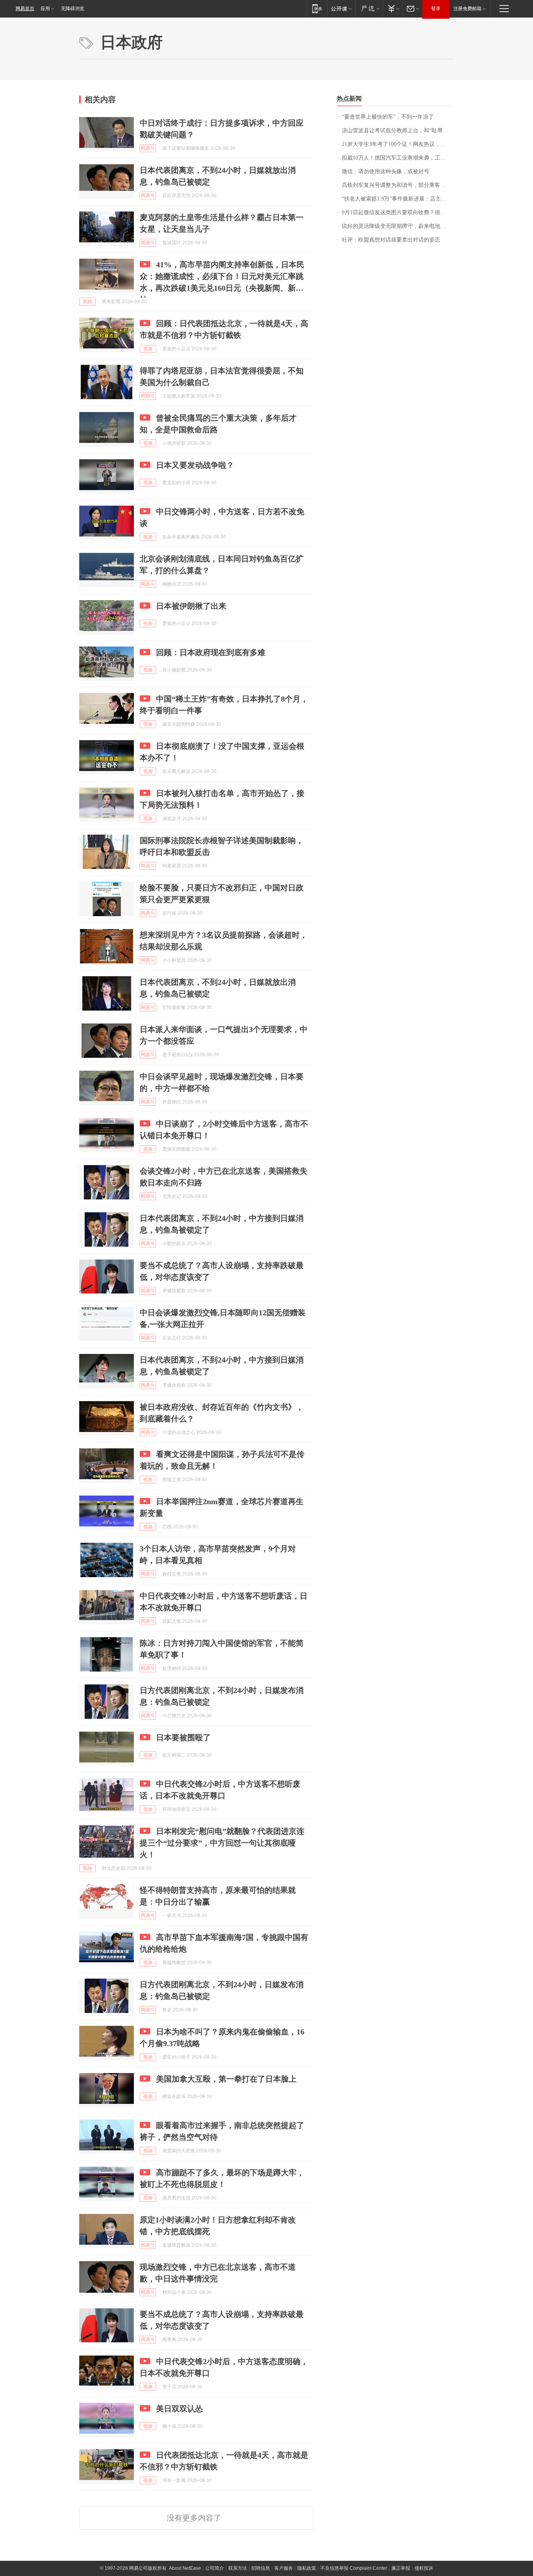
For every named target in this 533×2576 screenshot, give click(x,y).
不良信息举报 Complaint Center (354, 2568)
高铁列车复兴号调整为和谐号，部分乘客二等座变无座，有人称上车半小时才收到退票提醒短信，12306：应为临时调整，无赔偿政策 (398, 185)
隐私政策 (307, 2568)
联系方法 (238, 2568)
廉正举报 (401, 2568)
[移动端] (317, 8)
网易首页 (25, 9)
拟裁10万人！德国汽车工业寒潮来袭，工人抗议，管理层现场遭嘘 (398, 158)
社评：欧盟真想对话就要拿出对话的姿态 (391, 240)
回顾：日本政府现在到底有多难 (211, 652)
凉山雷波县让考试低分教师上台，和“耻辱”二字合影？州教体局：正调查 (398, 131)
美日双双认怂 (179, 2409)
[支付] (393, 8)
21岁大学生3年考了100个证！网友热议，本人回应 (398, 144)
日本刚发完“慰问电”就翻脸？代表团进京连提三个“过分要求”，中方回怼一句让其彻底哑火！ (222, 1843)
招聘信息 (261, 2568)
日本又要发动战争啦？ (195, 465)
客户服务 (284, 2568)
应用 (45, 9)
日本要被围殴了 (183, 1737)
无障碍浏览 (73, 9)
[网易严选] (369, 8)
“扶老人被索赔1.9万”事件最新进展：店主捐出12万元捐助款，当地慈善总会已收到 (398, 199)
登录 (436, 9)
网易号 (148, 148)
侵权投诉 (424, 2568)
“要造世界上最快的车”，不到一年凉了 (388, 117)
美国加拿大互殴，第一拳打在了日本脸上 (226, 2079)
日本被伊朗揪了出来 (191, 606)
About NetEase (185, 2568)
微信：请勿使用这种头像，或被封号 (386, 171)
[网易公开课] (341, 8)
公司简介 (215, 2568)
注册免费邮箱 (467, 9)
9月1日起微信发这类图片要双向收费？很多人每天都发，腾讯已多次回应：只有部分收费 (398, 212)
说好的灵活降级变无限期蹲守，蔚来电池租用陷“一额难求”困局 (398, 226)
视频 (87, 302)
